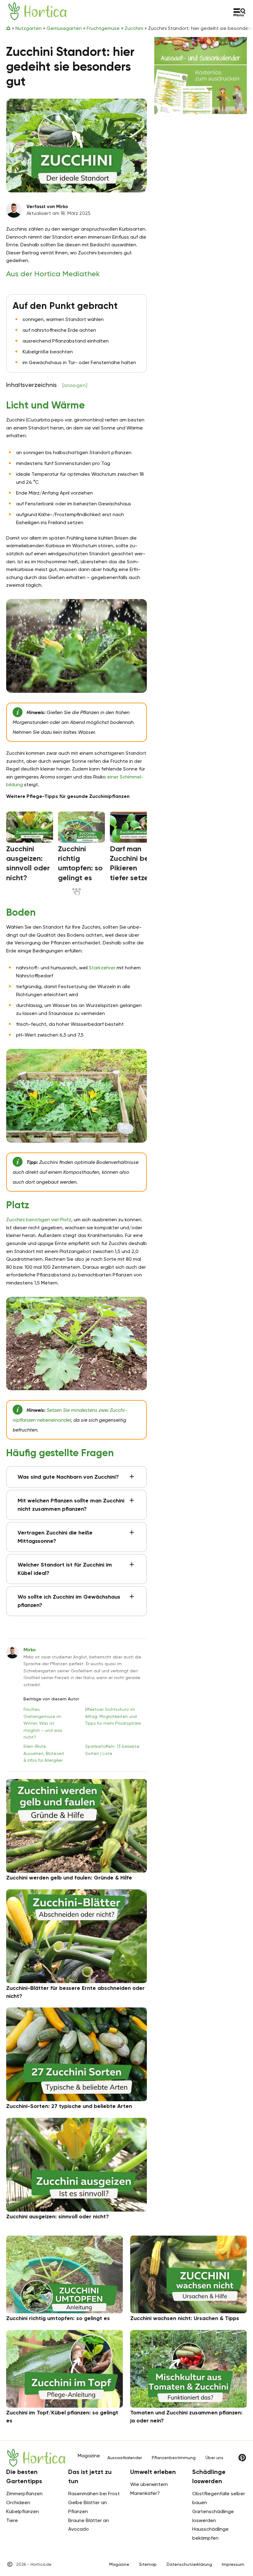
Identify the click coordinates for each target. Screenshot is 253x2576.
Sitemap (148, 2564)
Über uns (214, 2458)
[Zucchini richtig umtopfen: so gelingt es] (81, 827)
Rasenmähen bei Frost (94, 2494)
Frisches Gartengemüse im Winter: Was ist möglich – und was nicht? (43, 1723)
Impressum (233, 2564)
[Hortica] (37, 11)
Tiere (12, 2520)
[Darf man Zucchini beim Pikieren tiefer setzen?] (133, 827)
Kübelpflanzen (23, 2511)
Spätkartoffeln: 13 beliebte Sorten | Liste (112, 1750)
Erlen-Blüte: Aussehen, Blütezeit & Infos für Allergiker (44, 1753)
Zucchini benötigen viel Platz (39, 1220)
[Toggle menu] (240, 12)
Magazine (119, 2564)
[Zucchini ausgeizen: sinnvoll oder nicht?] (30, 827)
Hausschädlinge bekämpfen (210, 2533)
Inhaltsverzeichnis (47, 385)
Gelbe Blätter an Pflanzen (87, 2507)
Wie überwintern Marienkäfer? (149, 2489)
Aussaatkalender (125, 2458)
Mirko (30, 1650)
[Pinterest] (242, 2458)
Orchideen (18, 2502)
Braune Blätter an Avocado (89, 2525)
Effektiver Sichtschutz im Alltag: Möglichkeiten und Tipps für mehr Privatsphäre (113, 1716)
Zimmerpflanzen (24, 2494)
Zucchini (134, 28)
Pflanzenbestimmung (174, 2458)
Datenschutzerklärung (189, 2564)
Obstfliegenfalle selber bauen (219, 2498)
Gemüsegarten (64, 28)
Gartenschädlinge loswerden (213, 2516)
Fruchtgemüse (103, 28)
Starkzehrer (102, 968)
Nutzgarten (29, 28)
